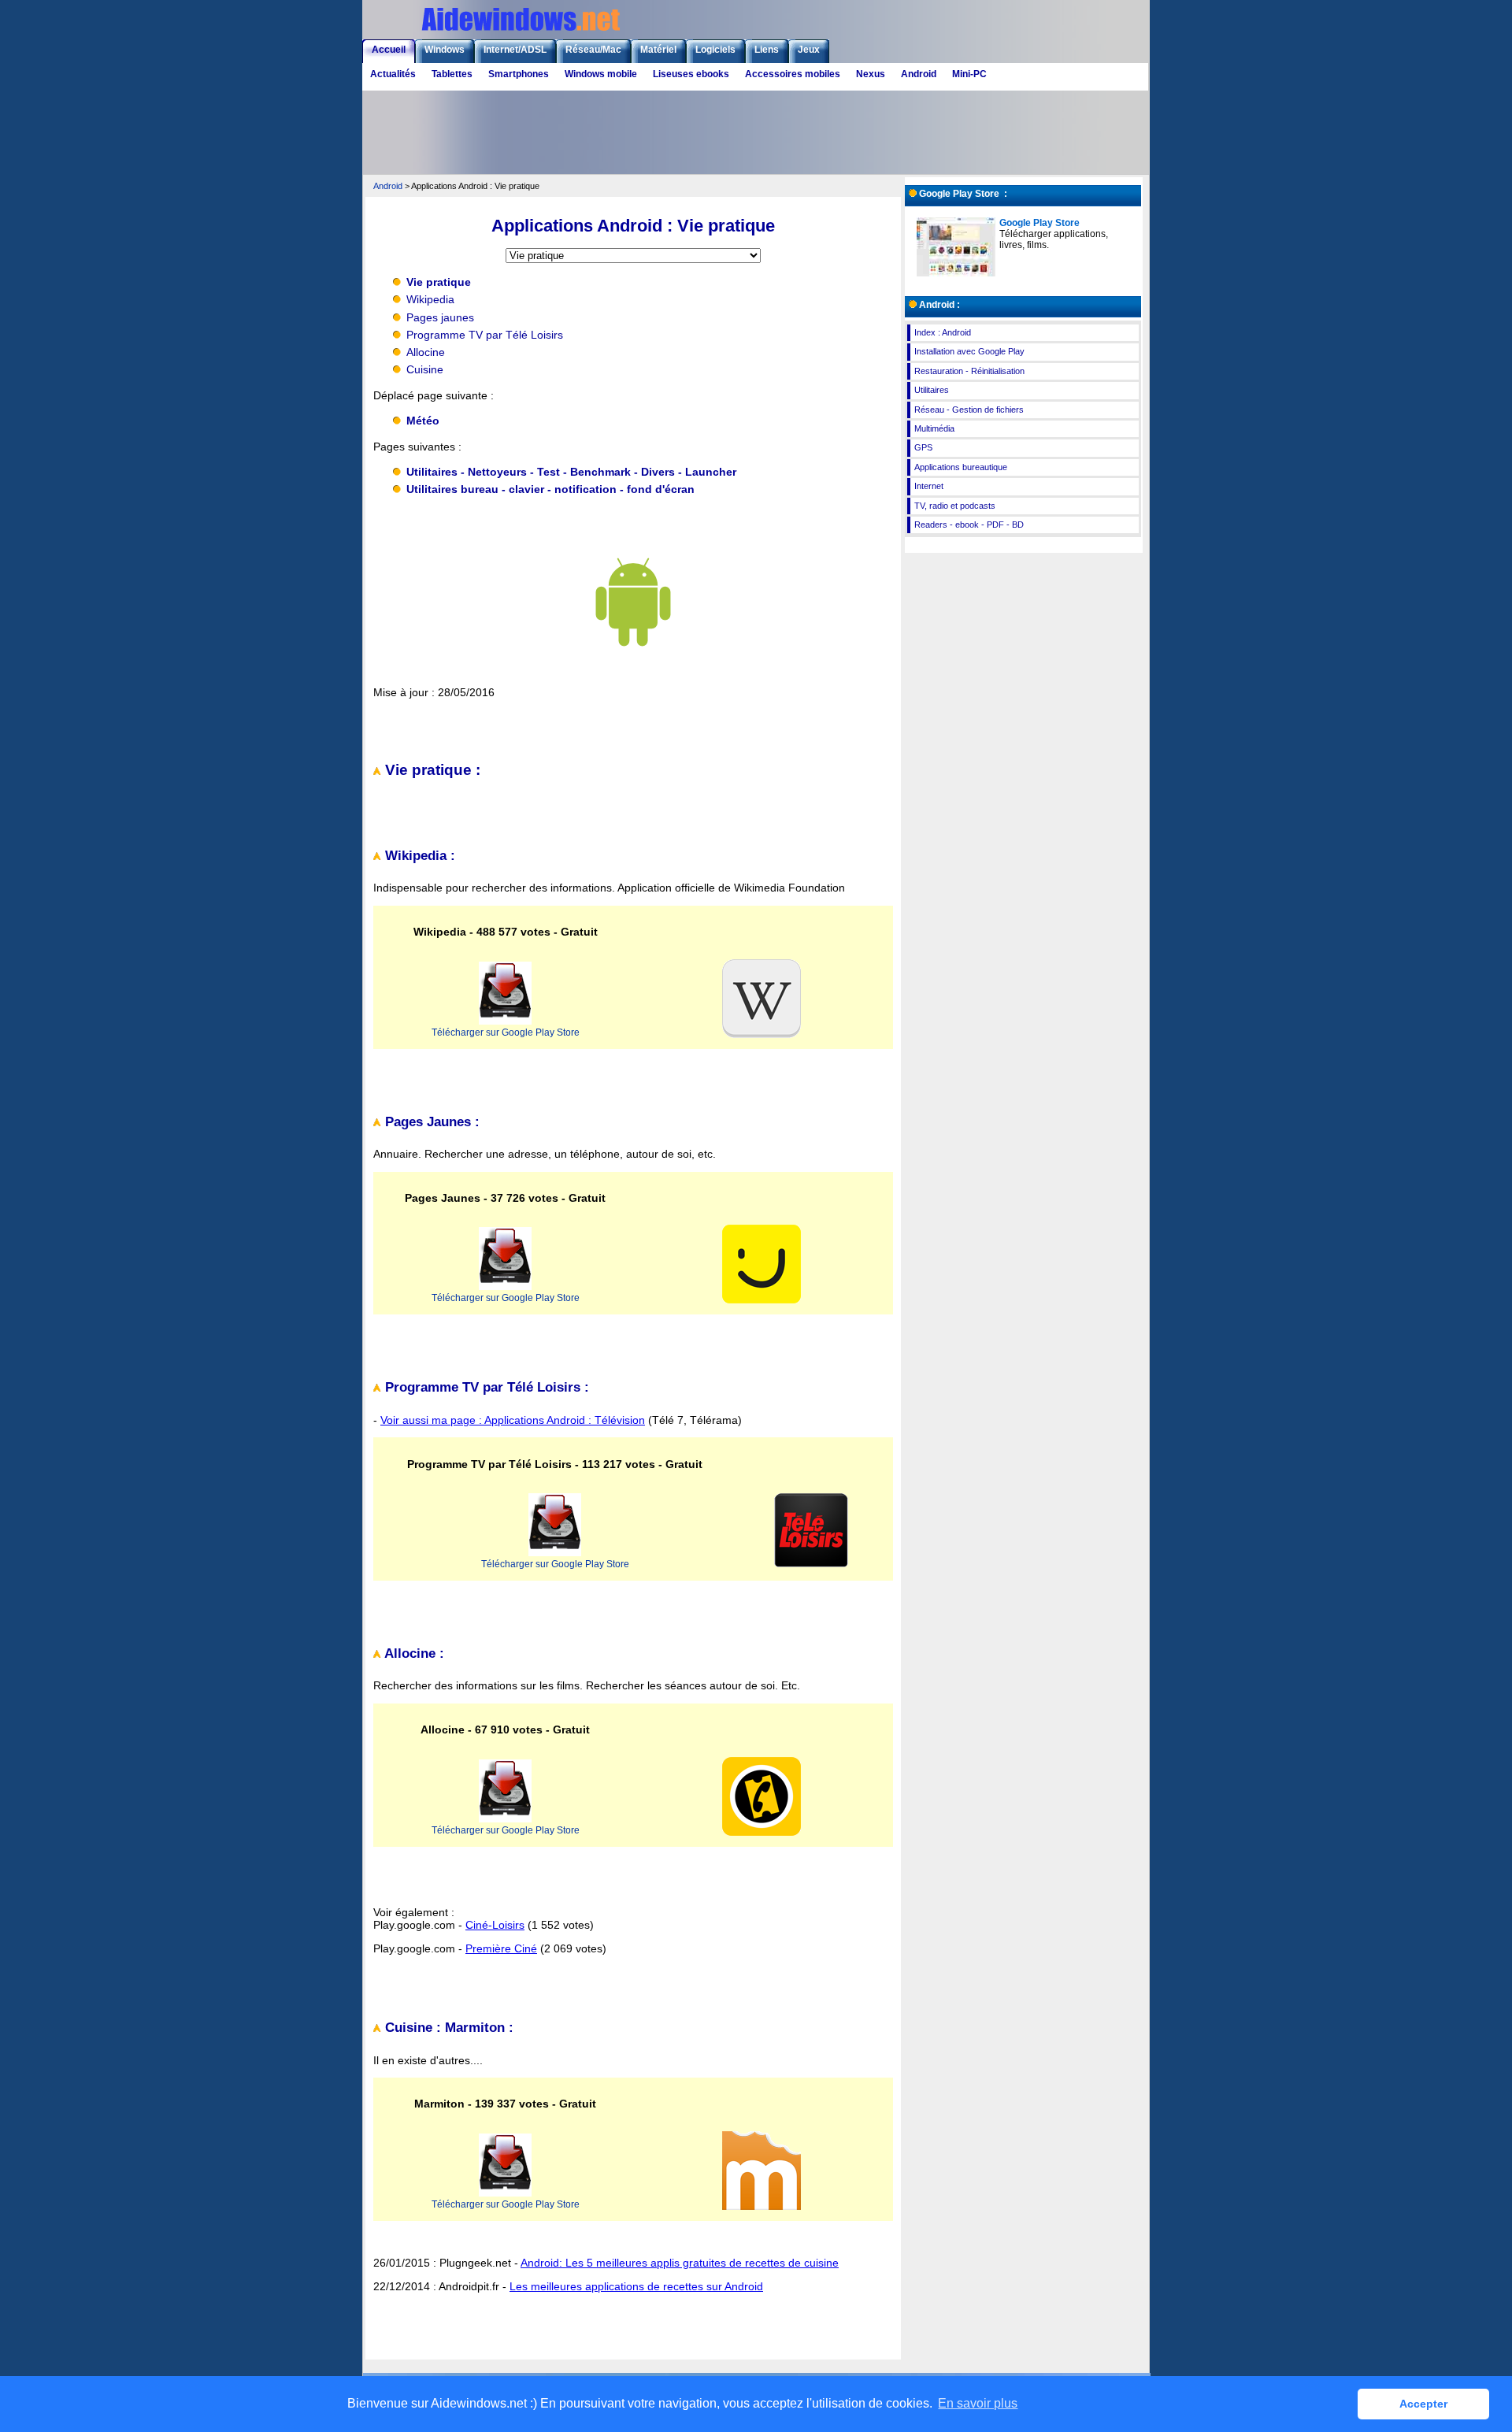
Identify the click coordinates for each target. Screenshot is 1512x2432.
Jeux (809, 50)
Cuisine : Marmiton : (447, 2028)
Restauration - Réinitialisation (969, 371)
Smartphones (519, 74)
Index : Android (943, 332)
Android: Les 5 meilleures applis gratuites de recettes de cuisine (680, 2263)
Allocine (426, 352)
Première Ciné (501, 1948)
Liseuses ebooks (691, 74)
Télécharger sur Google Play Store (506, 1032)
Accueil (389, 50)
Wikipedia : (418, 856)
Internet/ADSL (515, 50)
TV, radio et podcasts (955, 506)
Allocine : (413, 1653)
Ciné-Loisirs (495, 1925)
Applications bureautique (961, 467)
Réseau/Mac (593, 50)
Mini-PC (969, 74)
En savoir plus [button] (978, 2403)
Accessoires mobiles (793, 74)
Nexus (871, 74)
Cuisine (425, 369)
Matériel (658, 50)
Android (919, 74)
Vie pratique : (431, 770)
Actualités (393, 74)
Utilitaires (932, 390)
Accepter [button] (1423, 2404)
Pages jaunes (440, 317)
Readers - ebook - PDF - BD (969, 525)
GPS (923, 447)
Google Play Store (1039, 223)
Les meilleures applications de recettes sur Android (636, 2286)
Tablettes (452, 74)
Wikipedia (430, 299)
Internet (929, 486)
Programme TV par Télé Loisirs (485, 335)
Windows (445, 50)
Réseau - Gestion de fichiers (969, 410)
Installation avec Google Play (969, 351)
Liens (767, 50)
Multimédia (934, 428)
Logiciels (715, 50)
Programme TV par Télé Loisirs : (485, 1387)
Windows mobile (601, 74)
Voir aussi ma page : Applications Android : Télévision (513, 1420)
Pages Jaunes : (430, 1122)
